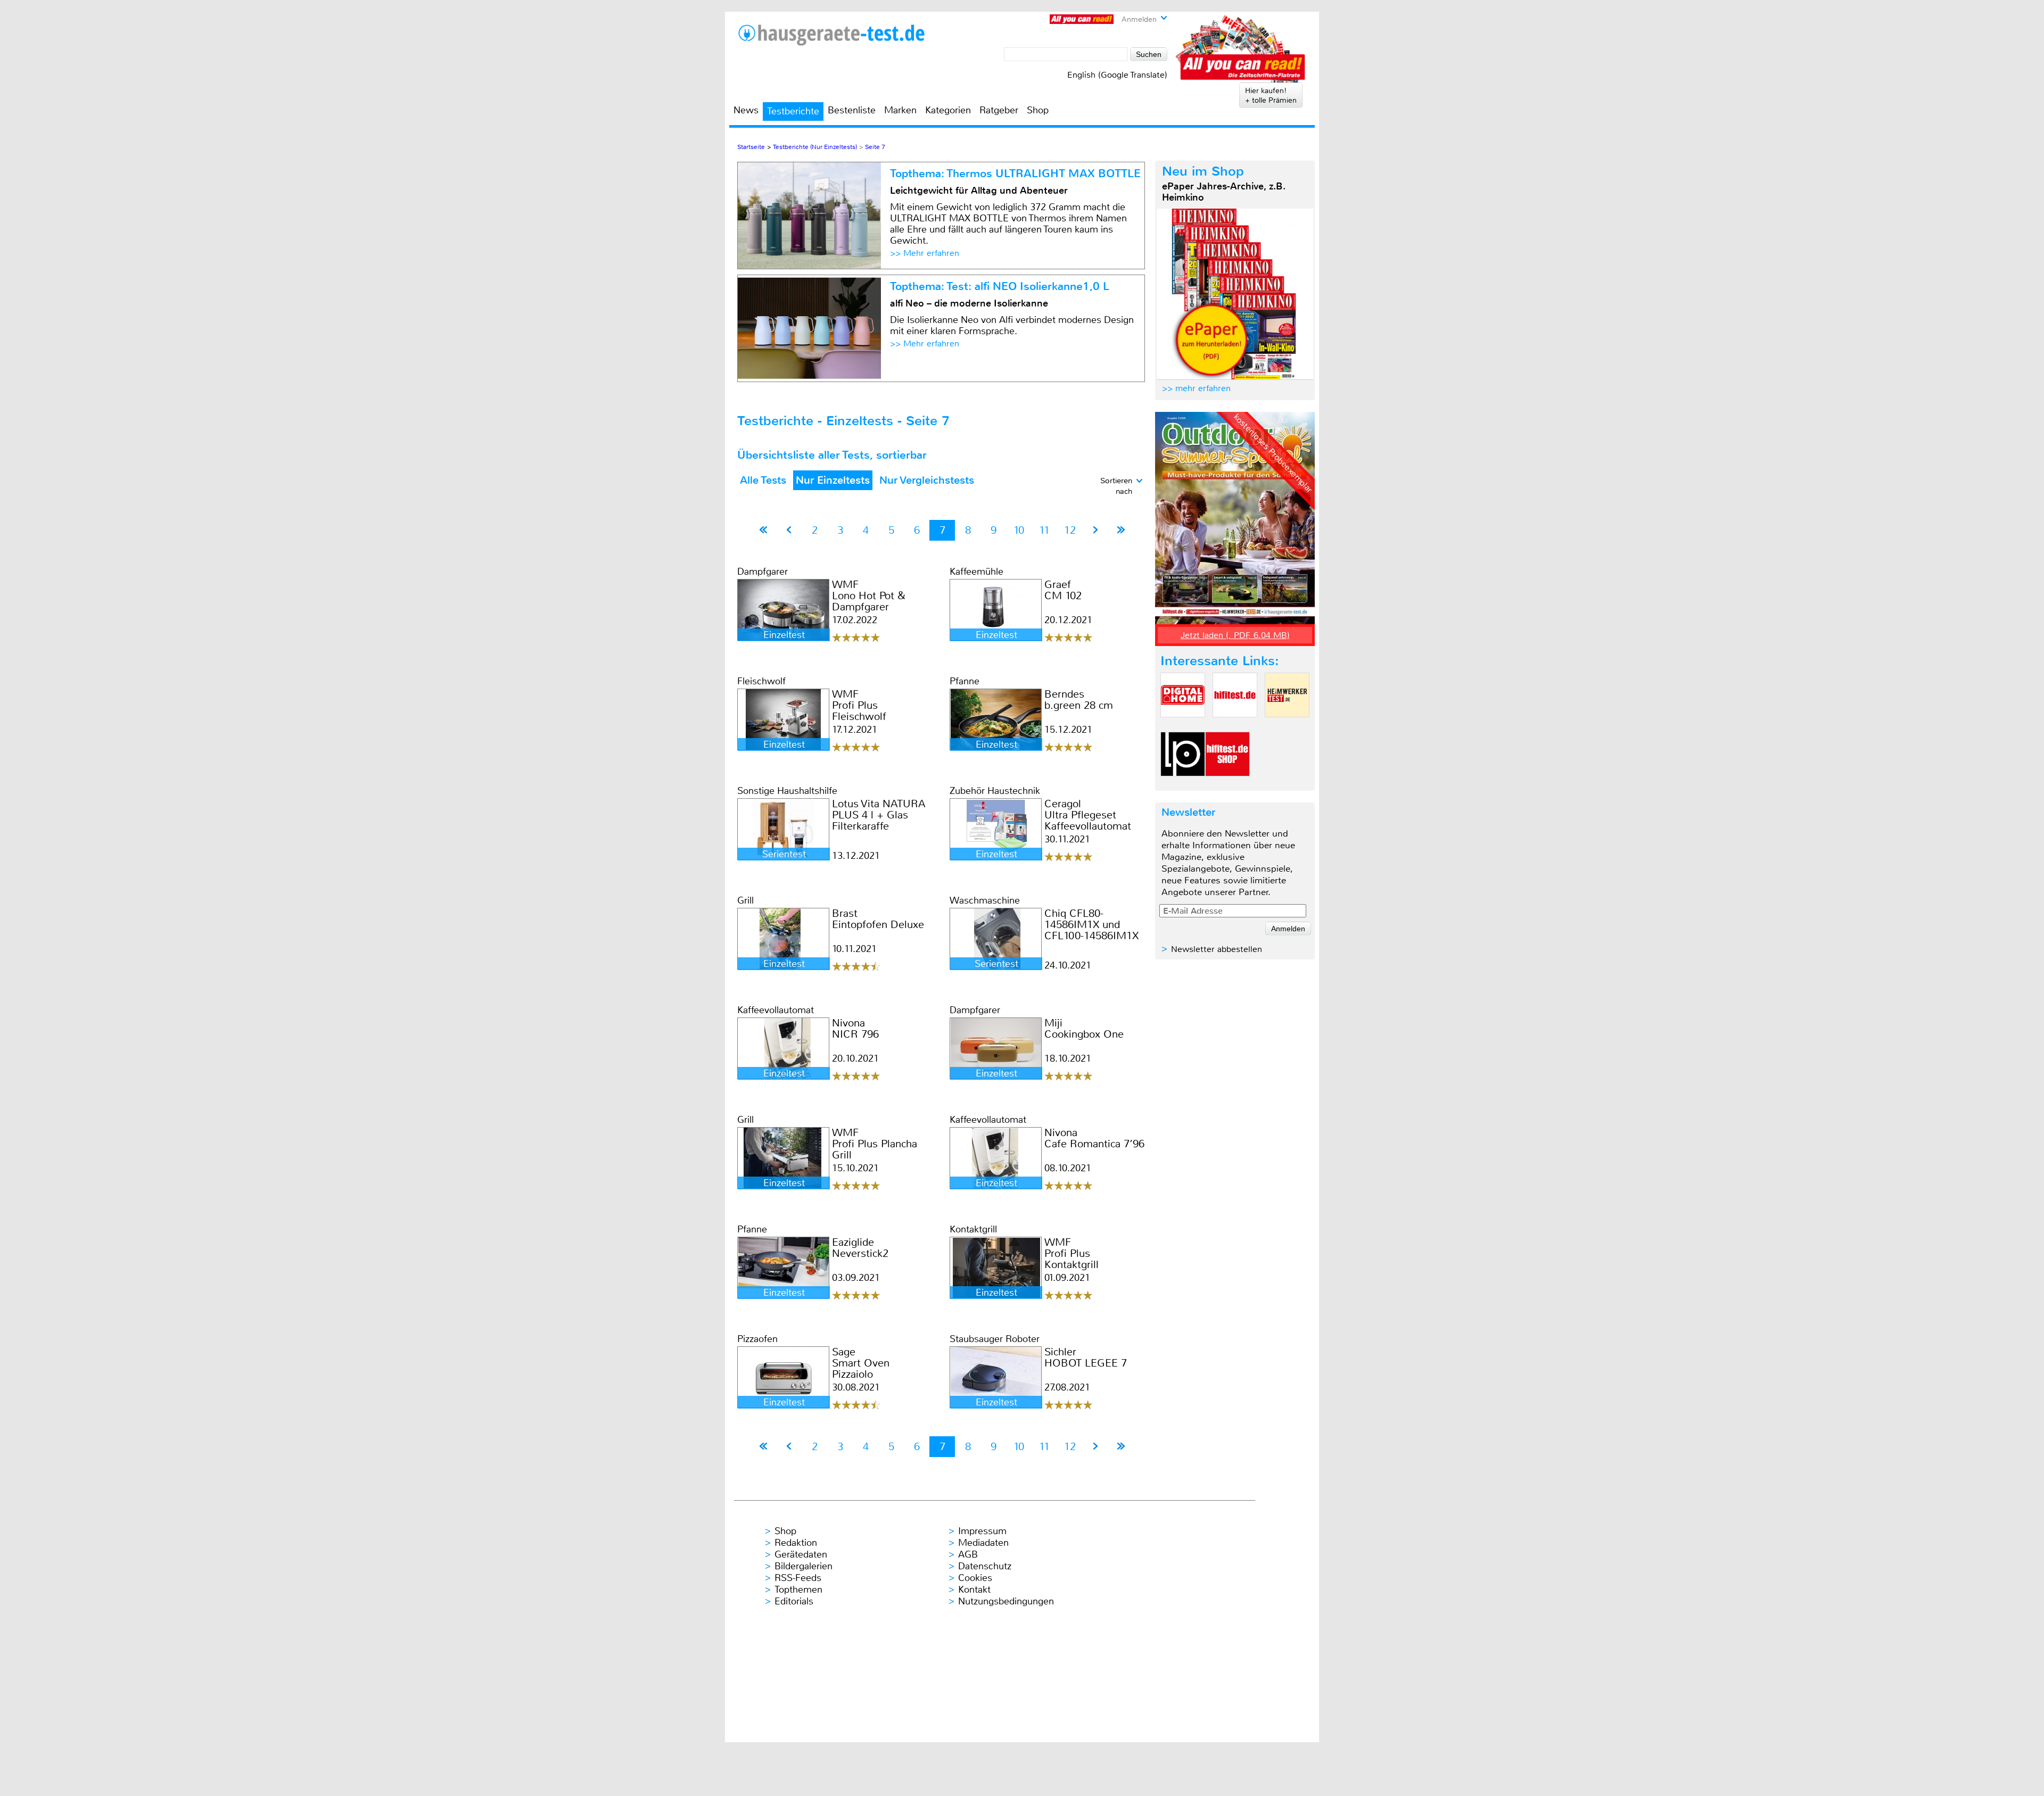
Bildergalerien (803, 1566)
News (746, 110)
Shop (1038, 110)
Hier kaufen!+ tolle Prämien (1271, 95)
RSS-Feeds (798, 1578)
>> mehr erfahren (1196, 388)
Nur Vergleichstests (927, 480)
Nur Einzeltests (833, 480)
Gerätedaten (801, 1554)
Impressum (982, 1531)
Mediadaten (983, 1543)
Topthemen (798, 1590)
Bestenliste (852, 110)
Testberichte (793, 111)
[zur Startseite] (831, 35)
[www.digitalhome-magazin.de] (1183, 726)
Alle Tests (763, 480)
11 (1044, 530)
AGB (968, 1554)
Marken (900, 110)
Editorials (794, 1601)
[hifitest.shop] (1227, 785)
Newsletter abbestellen (1217, 949)
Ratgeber (999, 110)
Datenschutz (985, 1566)
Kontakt (974, 1590)
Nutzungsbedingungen (1006, 1601)
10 (1019, 530)
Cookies (975, 1578)
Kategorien (948, 110)
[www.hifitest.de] (1235, 726)
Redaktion (796, 1543)
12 (1070, 530)
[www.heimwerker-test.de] (1287, 726)
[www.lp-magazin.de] (1183, 785)
